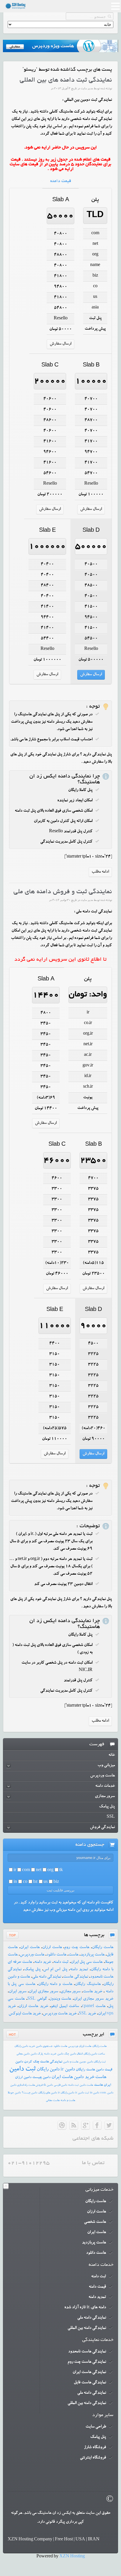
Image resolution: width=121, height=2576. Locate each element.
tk (61, 1870)
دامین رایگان (48, 2070)
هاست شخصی (95, 2222)
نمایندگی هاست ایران (89, 2372)
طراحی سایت (96, 2427)
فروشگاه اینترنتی (93, 2458)
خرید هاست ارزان (33, 2007)
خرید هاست (93, 1992)
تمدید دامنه (79, 1970)
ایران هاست (102, 2085)
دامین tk (48, 2085)
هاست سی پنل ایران (87, 1962)
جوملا (11, 2093)
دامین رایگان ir (66, 2093)
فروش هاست (35, 2085)
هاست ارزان (52, 1948)
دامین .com (107, 2093)
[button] (115, 7)
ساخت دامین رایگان (94, 2054)
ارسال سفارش (60, 344)
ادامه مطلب (100, 872)
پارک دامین (37, 2054)
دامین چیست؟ (30, 2093)
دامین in (95, 2093)
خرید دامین (84, 2078)
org (50, 1870)
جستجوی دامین (44, 2046)
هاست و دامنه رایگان (55, 1984)
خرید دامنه (43, 1962)
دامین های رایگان (48, 2093)
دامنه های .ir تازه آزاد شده (85, 2308)
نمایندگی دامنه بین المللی (87, 2328)
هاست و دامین (71, 2062)
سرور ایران (18, 1992)
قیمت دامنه (61, 181)
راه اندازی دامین (19, 2085)
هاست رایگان (103, 1948)
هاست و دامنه (68, 2101)
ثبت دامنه (61, 1962)
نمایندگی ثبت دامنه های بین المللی (66, 80)
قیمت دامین (104, 2070)
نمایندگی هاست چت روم (87, 2362)
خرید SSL (87, 2014)
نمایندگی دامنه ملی (47, 1977)
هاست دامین (86, 2085)
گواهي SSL (37, 1999)
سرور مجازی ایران (43, 1992)
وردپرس (73, 2046)
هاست (73, 1955)
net (39, 1870)
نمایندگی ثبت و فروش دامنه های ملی (63, 892)
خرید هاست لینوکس (25, 2014)
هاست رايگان (99, 2046)
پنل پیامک (32, 1970)
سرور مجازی (71, 1992)
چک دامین (63, 2054)
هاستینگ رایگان (88, 1984)
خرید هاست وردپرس (60, 2014)
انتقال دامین (76, 2054)
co (25, 1882)
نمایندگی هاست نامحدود (87, 2352)
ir (15, 1870)
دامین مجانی (23, 2054)
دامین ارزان (23, 2078)
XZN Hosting (72, 2557)
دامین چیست (41, 2078)
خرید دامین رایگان (25, 2046)
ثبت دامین (22, 2070)
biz (56, 1882)
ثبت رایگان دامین (96, 2062)
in (15, 1882)
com (26, 1870)
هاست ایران (30, 1948)
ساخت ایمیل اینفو (65, 2007)
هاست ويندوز (60, 1999)
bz (35, 1882)
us (46, 1882)
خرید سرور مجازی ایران (94, 1999)
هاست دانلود (56, 1955)
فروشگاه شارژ (95, 2448)
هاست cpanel (94, 2007)
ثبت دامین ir (82, 2093)
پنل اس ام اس (55, 1970)
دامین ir (68, 2070)
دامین (18, 2093)
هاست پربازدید (93, 1955)
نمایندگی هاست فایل (90, 2383)
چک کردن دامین (27, 2062)
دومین (83, 2062)
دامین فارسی (60, 2085)
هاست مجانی (53, 2101)
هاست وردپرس (32, 1955)
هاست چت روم (77, 1948)
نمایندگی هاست (75, 1977)
